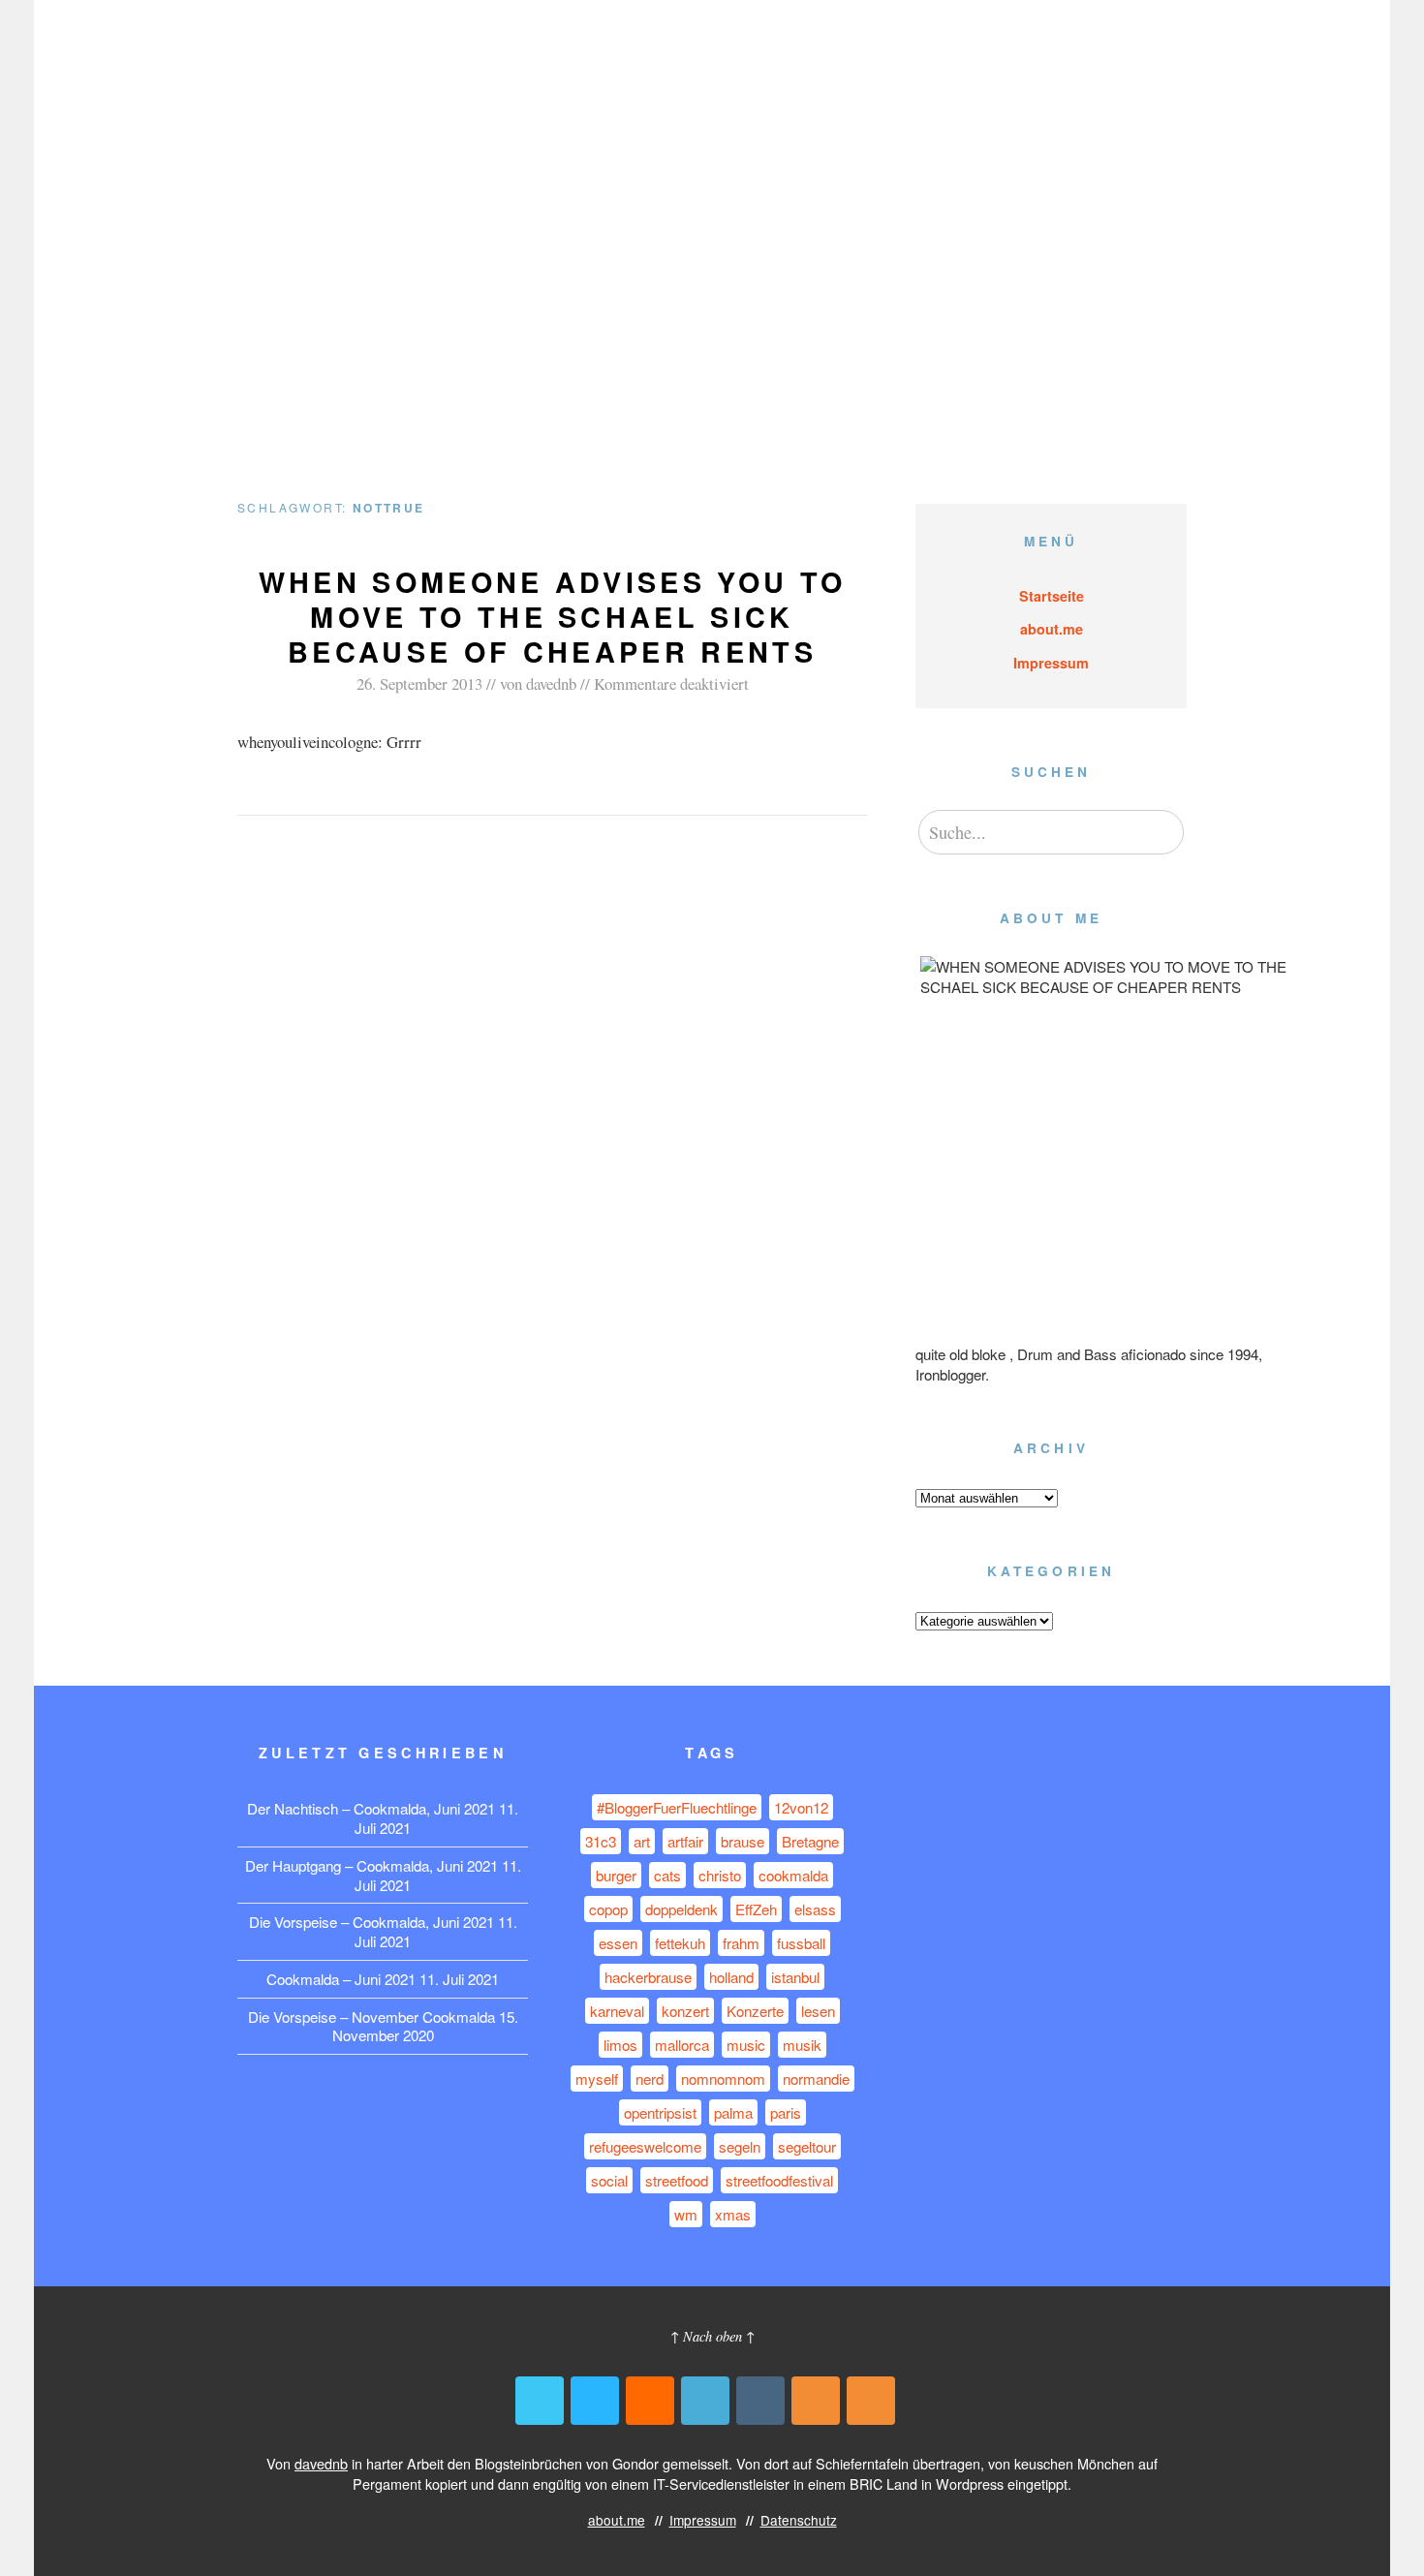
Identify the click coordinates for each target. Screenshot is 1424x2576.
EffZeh (756, 1909)
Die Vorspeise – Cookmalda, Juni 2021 (371, 1922)
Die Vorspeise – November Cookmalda (371, 2017)
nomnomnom (723, 2079)
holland (731, 1977)
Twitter (540, 2401)
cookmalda (793, 1875)
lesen (818, 2011)
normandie (816, 2079)
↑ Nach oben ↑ (712, 2336)
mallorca (682, 2045)
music (746, 2045)
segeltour (807, 2146)
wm (686, 2214)
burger (616, 1875)
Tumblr (760, 2401)
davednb (551, 683)
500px (595, 2401)
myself (597, 2079)
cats (667, 1875)
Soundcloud (650, 2401)
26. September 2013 (419, 683)
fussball (801, 1943)
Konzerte (755, 2011)
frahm (741, 1943)
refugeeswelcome (645, 2146)
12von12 (801, 1807)
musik (802, 2045)
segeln (740, 2146)
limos (620, 2045)
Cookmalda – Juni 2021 (341, 1979)
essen (618, 1943)
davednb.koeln (310, 47)
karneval (617, 2011)
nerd (650, 2079)
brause (743, 1841)
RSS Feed (816, 2401)
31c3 (601, 1841)
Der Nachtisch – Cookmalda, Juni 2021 (371, 1808)
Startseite (1052, 596)
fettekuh (680, 1943)
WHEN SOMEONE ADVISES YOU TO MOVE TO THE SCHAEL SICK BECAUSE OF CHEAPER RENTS (553, 617)
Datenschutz (1145, 47)
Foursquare (705, 2401)
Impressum (1041, 47)
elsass (815, 1909)
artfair (685, 1841)
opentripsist (660, 2112)
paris (786, 2112)
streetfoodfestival (779, 2180)
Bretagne (810, 1841)
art (642, 1841)
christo (720, 1875)
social (609, 2180)
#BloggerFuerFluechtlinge (677, 1807)
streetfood (677, 2180)
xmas (733, 2214)
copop (608, 1909)
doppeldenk (681, 1909)
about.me (948, 47)
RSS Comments (871, 2401)
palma (733, 2112)
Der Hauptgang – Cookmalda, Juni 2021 (371, 1865)
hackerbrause (648, 1977)
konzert (685, 2011)
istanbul (795, 1977)
